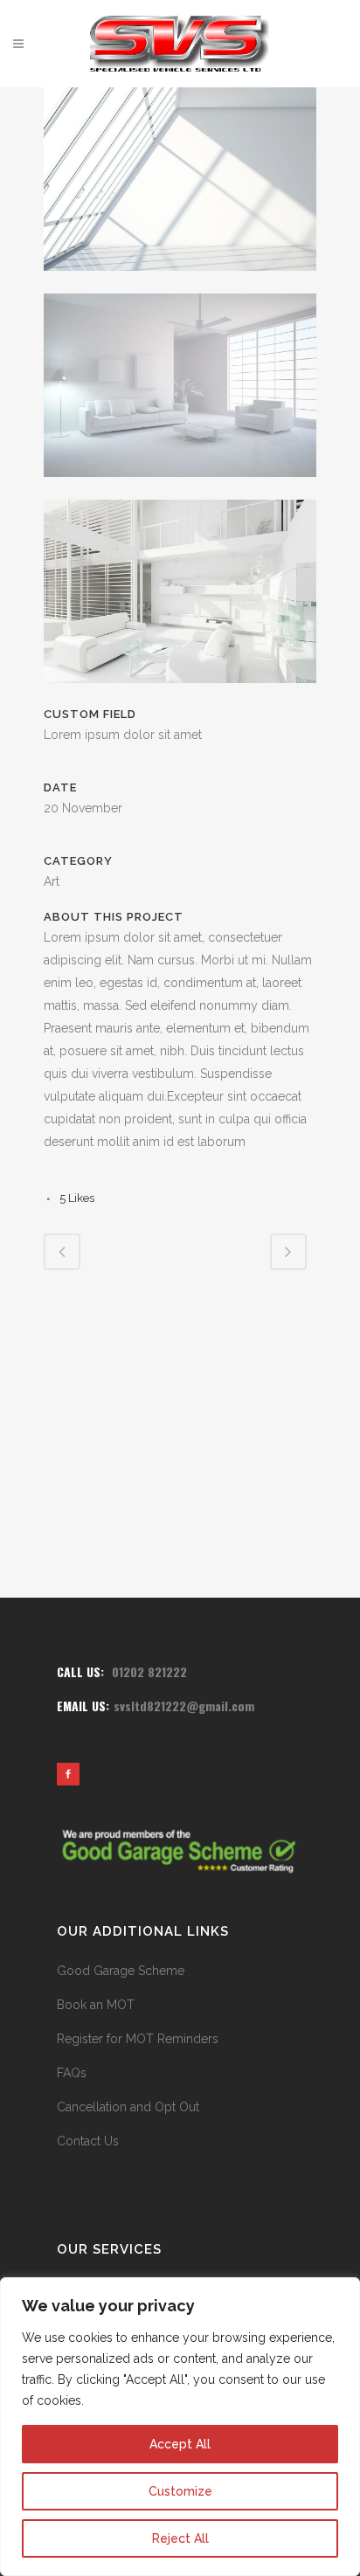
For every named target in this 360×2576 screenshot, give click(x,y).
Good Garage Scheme (121, 1971)
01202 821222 (149, 1671)
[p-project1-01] (180, 282)
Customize (180, 2491)
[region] (180, 2427)
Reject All (180, 2538)
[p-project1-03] (180, 694)
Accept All (180, 2444)
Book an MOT (96, 2005)
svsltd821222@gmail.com (184, 1706)
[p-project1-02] (180, 488)
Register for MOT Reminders (138, 2039)
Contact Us (88, 2141)
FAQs (72, 2073)
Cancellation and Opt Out (128, 2107)
